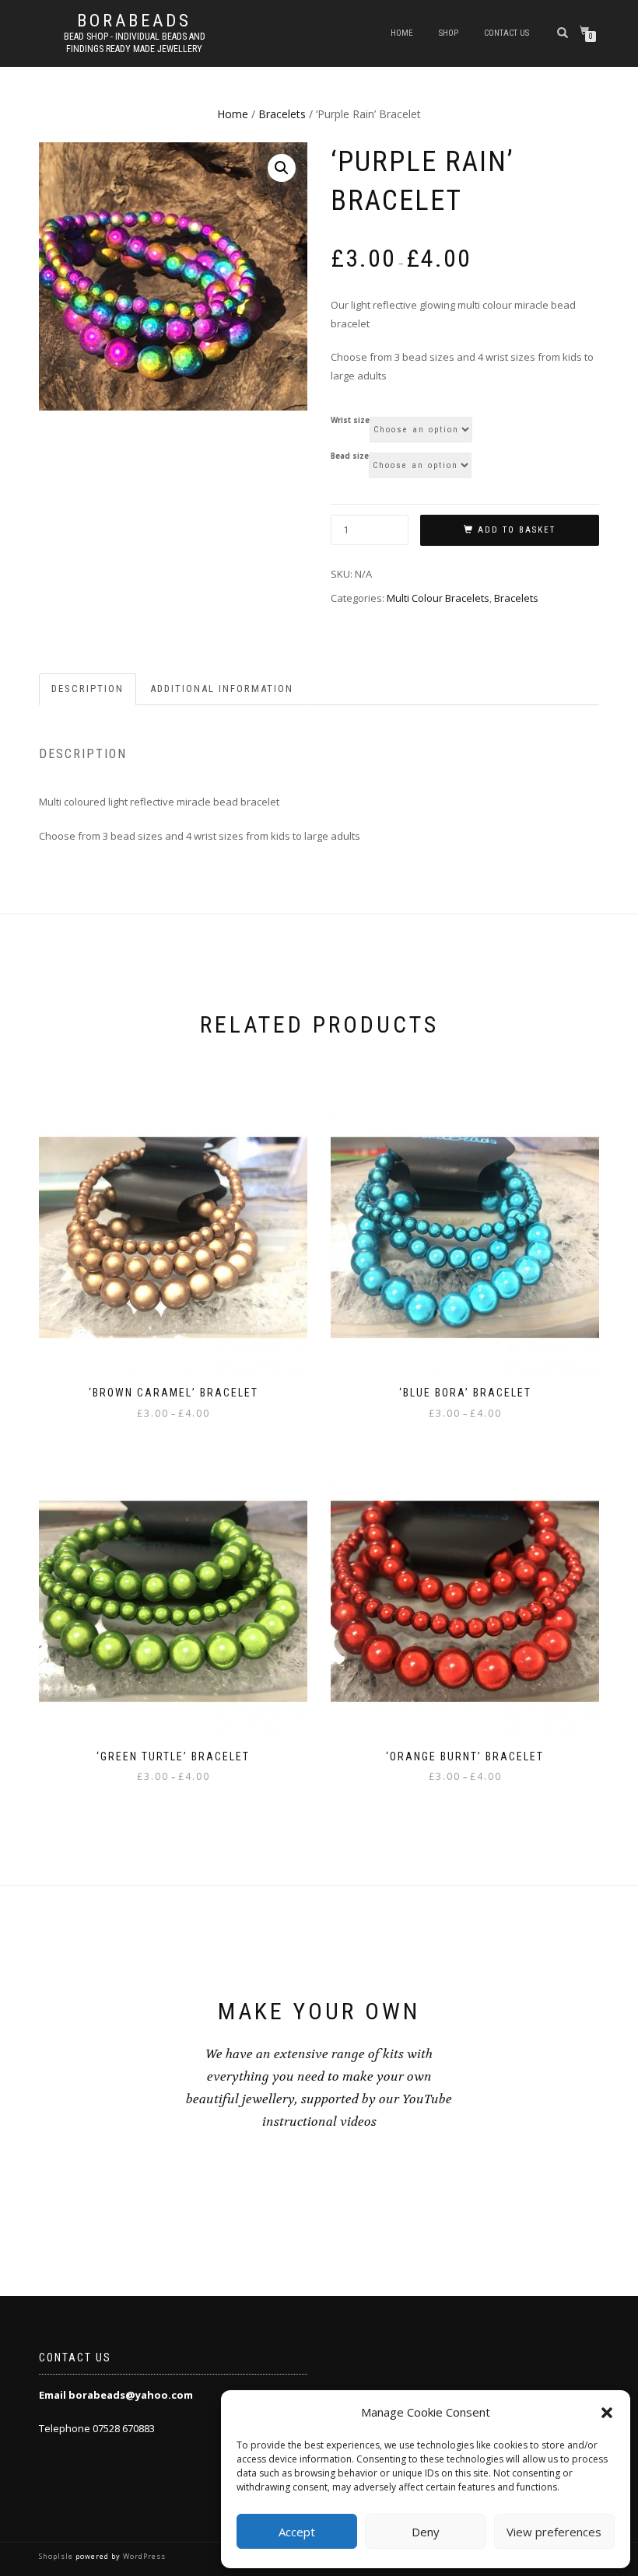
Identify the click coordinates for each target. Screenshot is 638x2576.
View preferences (554, 2532)
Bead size (350, 456)
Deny (426, 2532)
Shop (449, 33)
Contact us (507, 33)
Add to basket (517, 530)
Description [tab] (88, 689)
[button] (607, 2413)
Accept (297, 2532)
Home (402, 33)
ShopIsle (57, 2556)
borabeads (134, 21)
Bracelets (282, 114)
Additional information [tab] (222, 689)
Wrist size (350, 421)
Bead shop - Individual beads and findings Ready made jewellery (135, 43)
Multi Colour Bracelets (438, 598)
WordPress (143, 2556)
